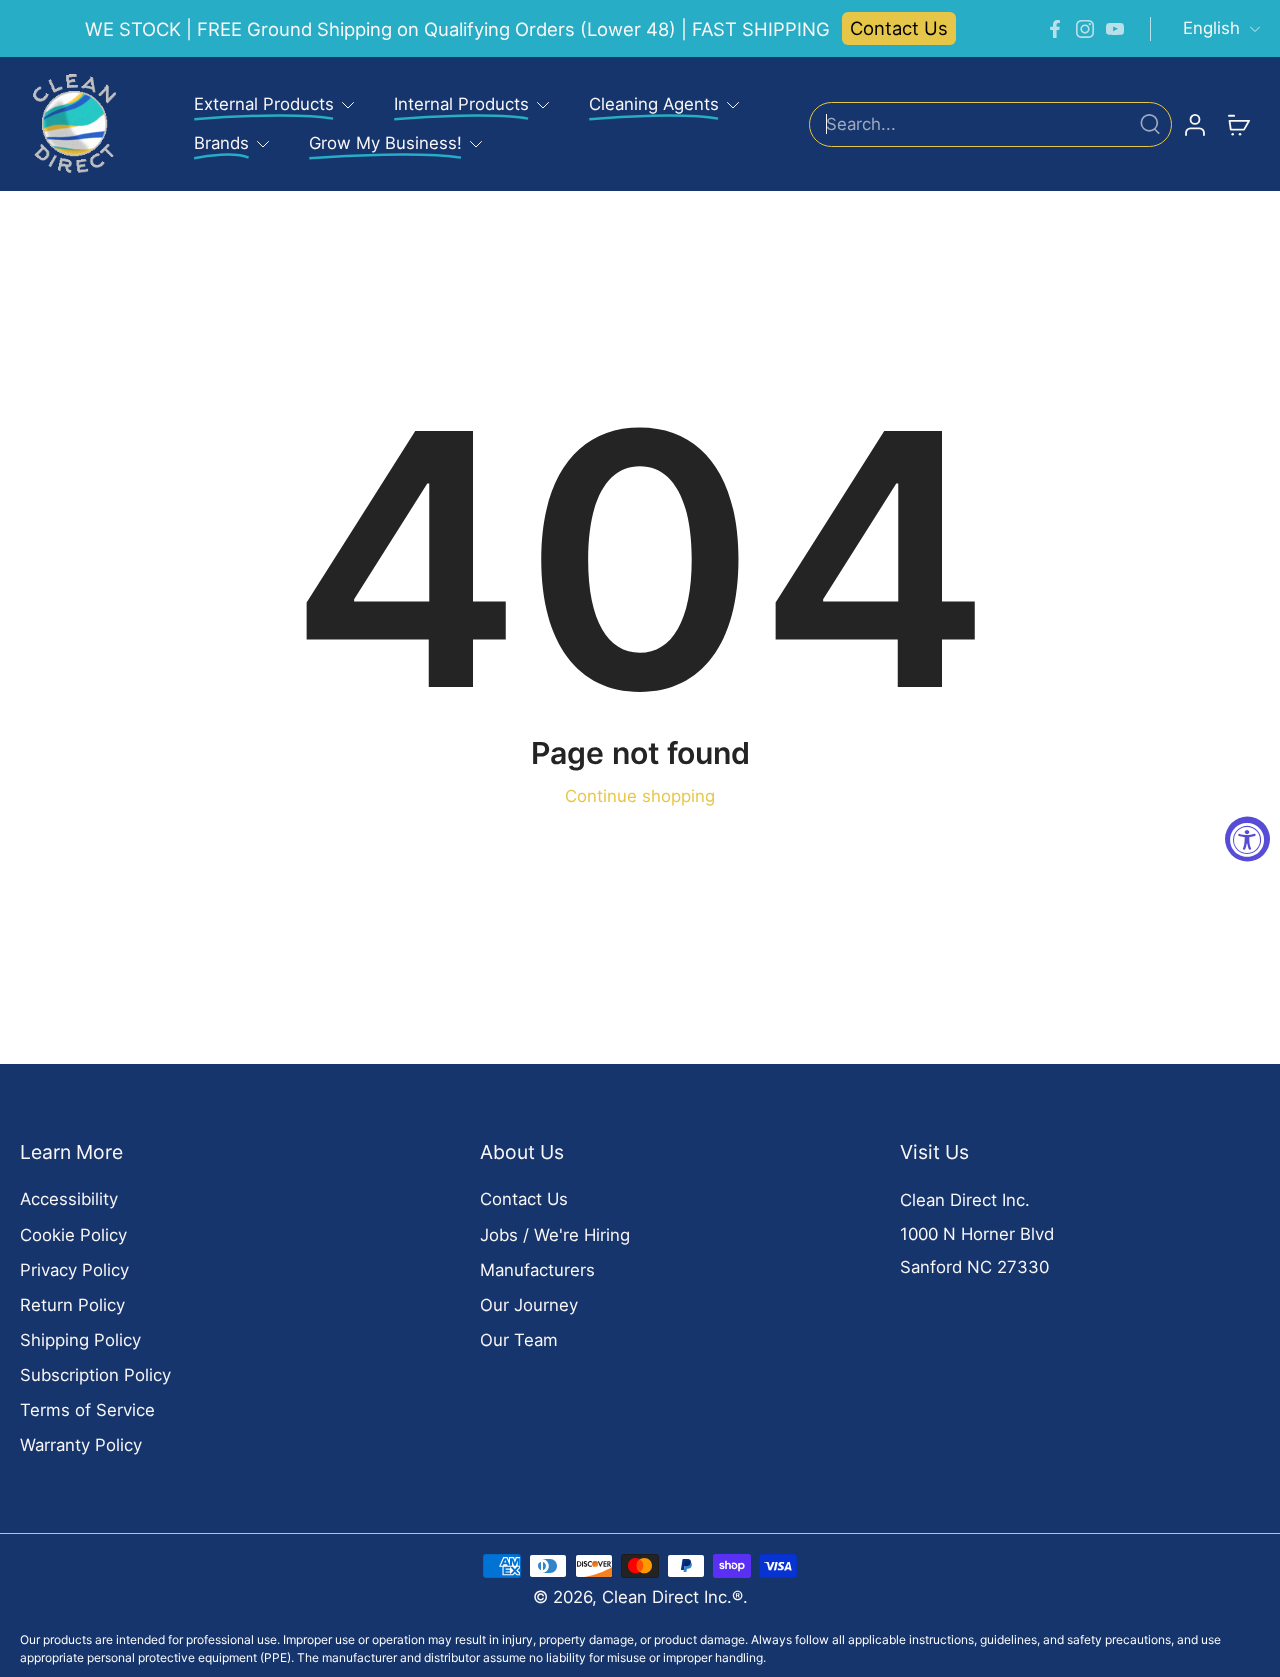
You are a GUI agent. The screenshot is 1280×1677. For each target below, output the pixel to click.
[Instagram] (1085, 29)
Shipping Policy (80, 1340)
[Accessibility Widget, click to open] (1247, 838)
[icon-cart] (1238, 124)
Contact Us (899, 28)
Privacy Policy (74, 1270)
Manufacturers (537, 1270)
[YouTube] (1115, 29)
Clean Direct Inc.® (672, 1597)
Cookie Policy (73, 1235)
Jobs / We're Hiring (555, 1235)
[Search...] (1150, 124)
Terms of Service (87, 1410)
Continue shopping (640, 796)
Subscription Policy (95, 1375)
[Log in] (1194, 124)
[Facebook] (1055, 29)
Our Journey (529, 1305)
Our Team (519, 1340)
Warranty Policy (81, 1445)
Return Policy (72, 1305)
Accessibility (69, 1199)
